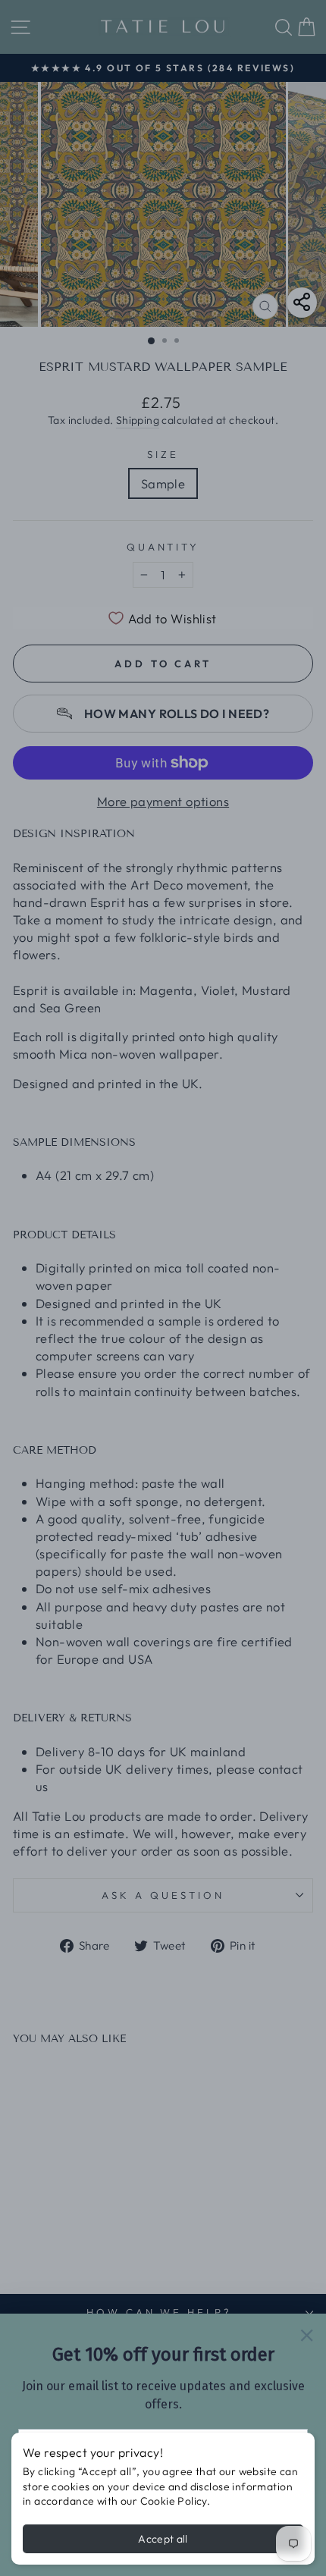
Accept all (163, 2539)
